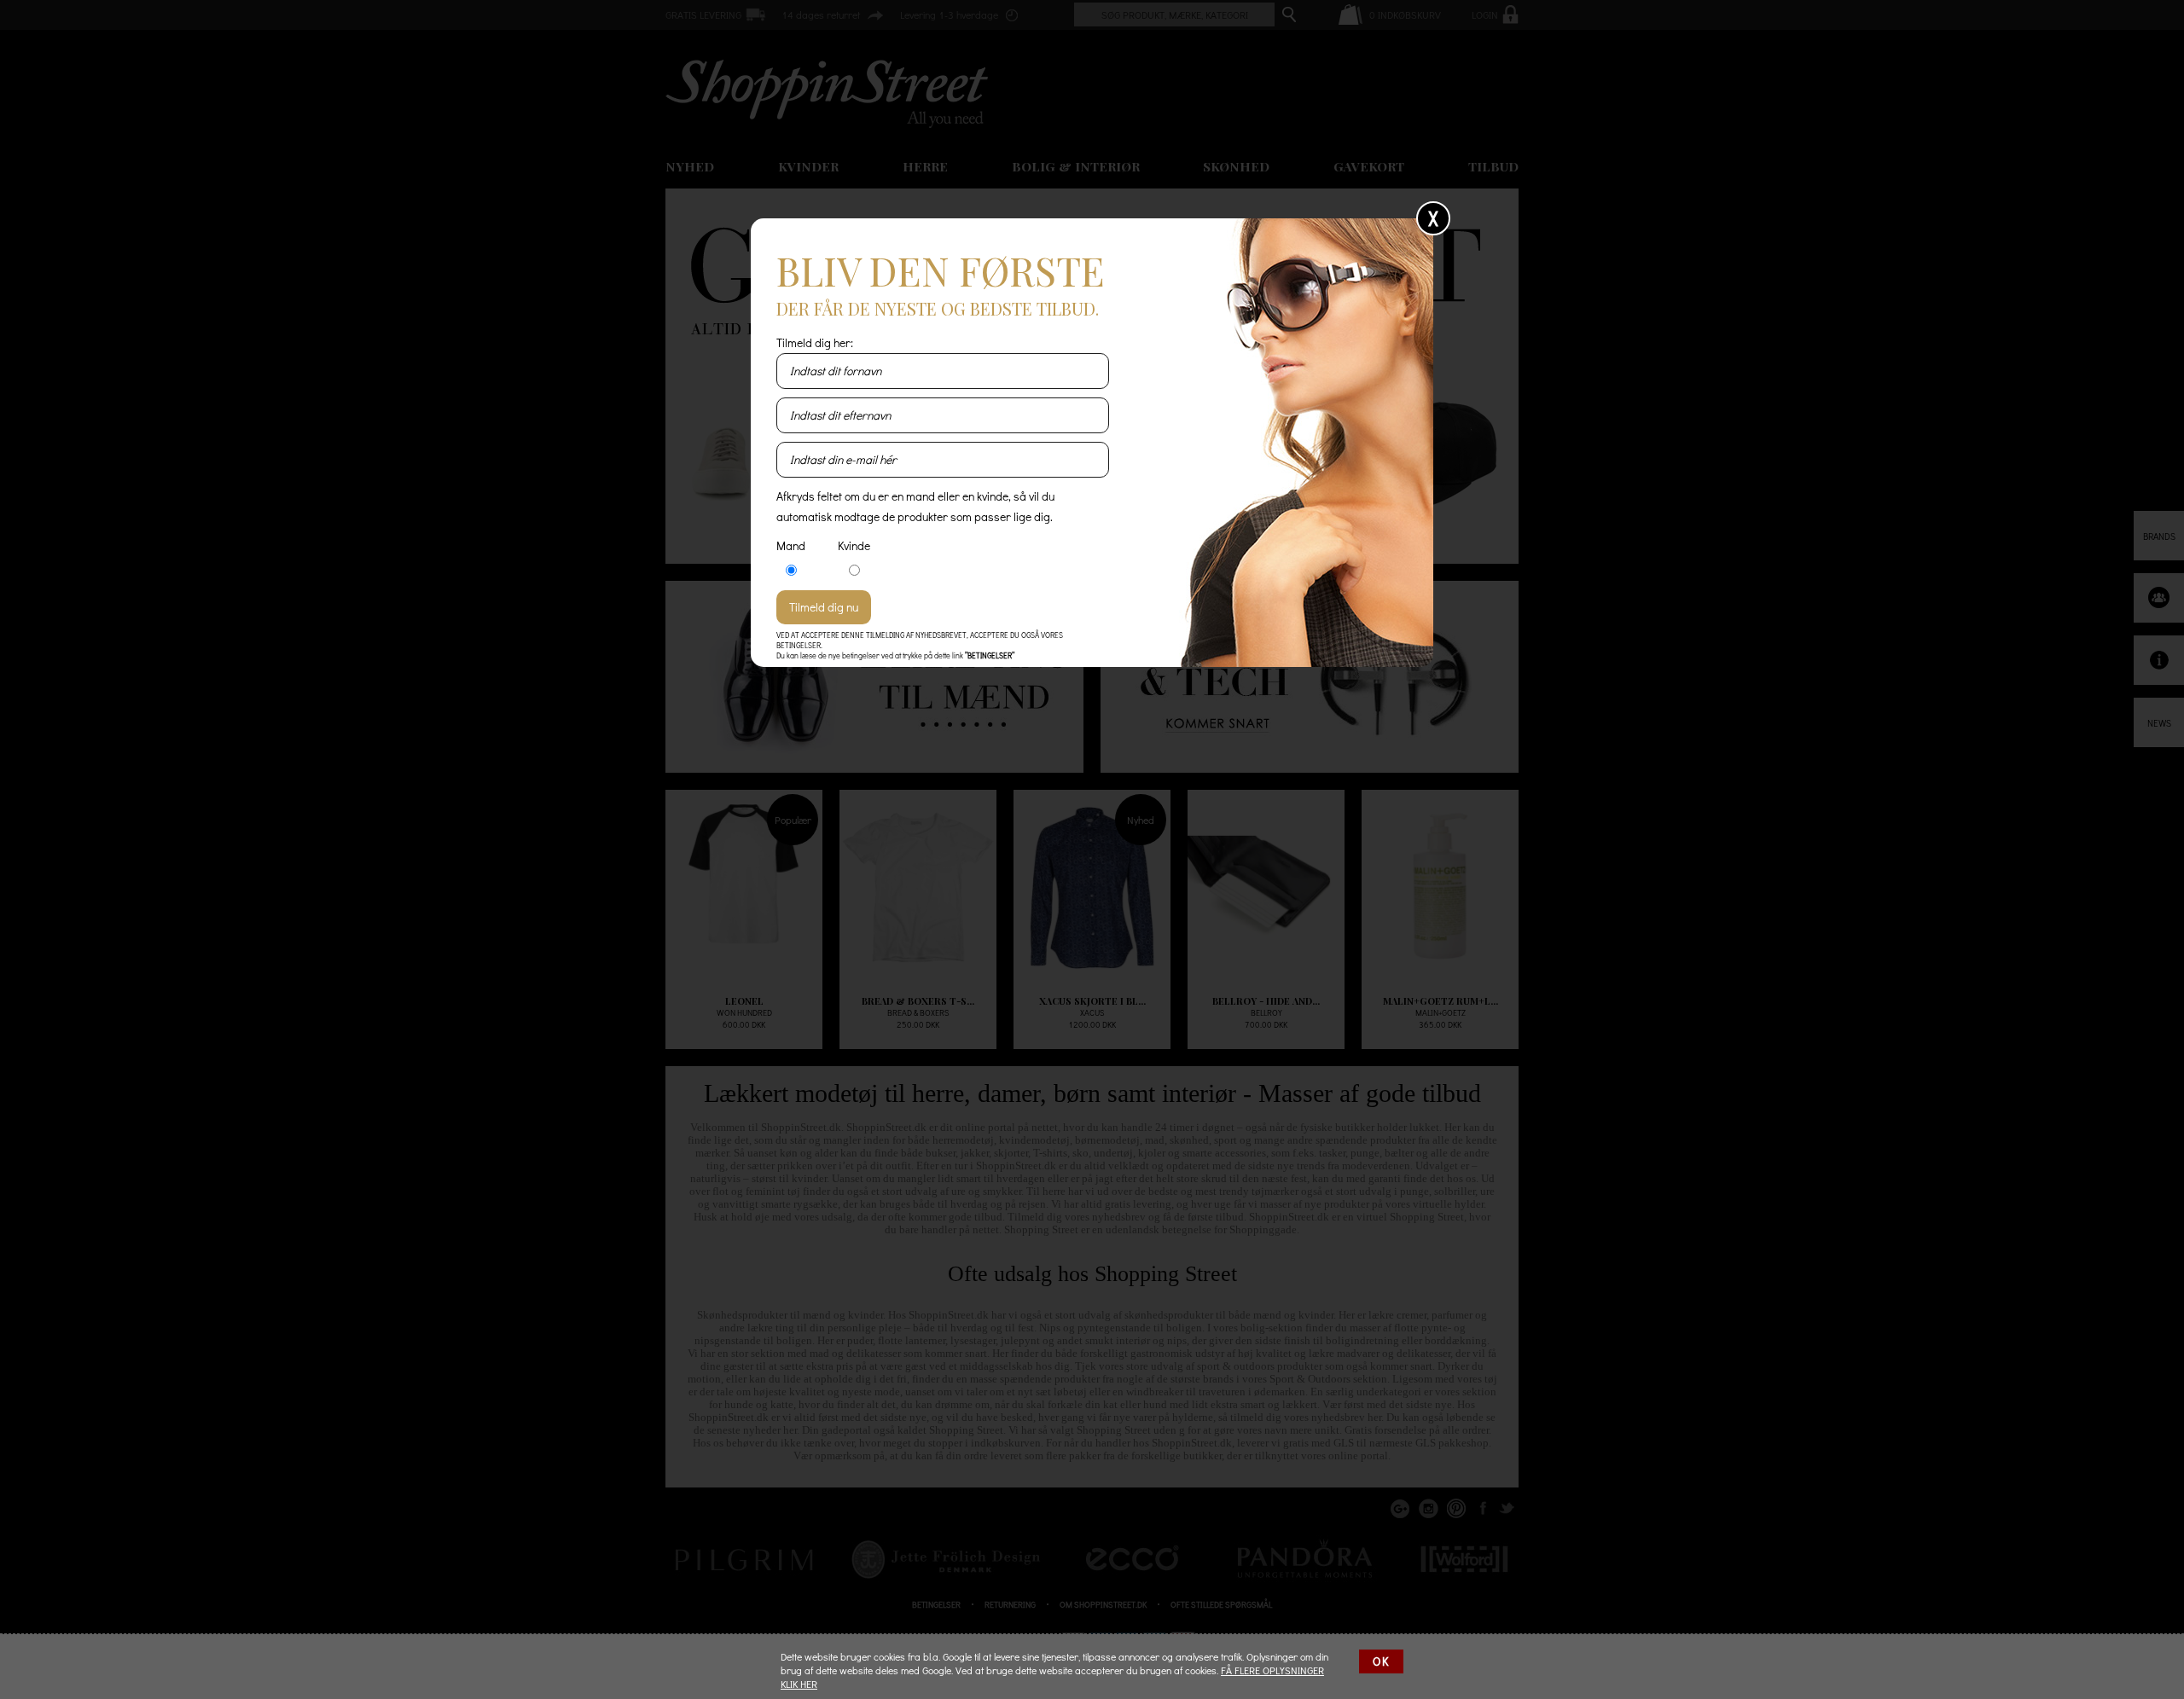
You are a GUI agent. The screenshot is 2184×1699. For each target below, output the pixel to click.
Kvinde (854, 545)
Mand (791, 545)
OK (1381, 1661)
